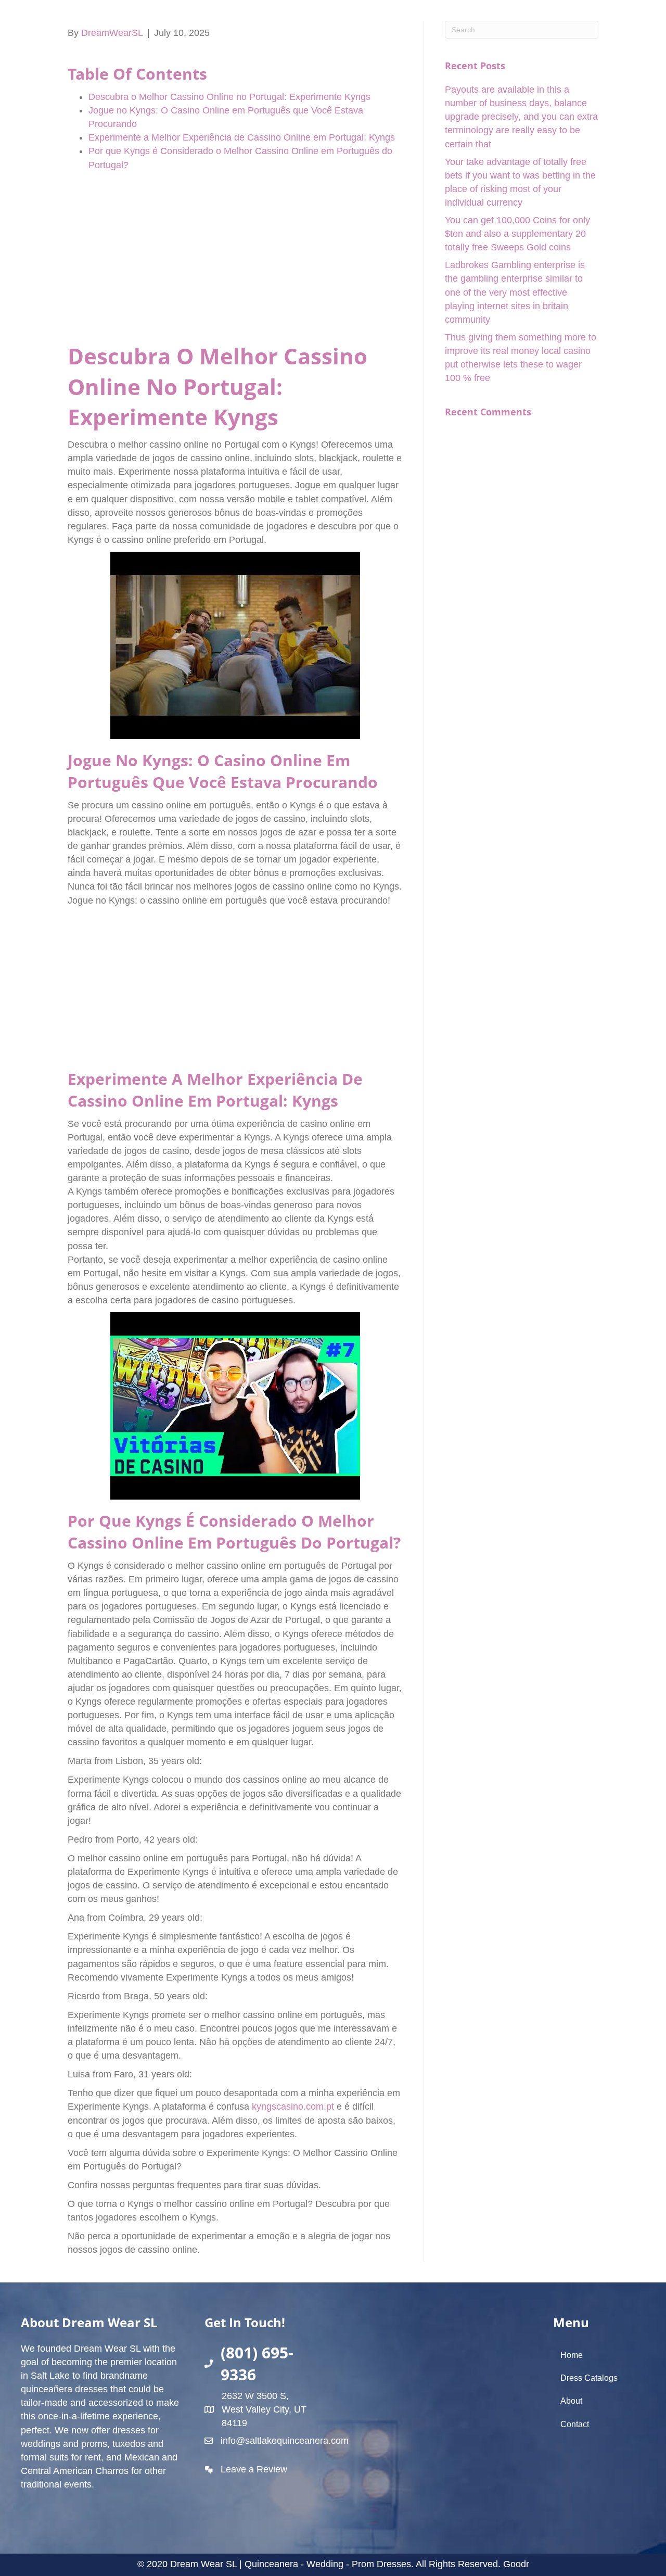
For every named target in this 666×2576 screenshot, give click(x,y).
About (571, 2401)
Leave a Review (254, 2469)
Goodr (516, 2564)
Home (572, 2355)
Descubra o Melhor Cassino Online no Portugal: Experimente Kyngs (229, 97)
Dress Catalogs (589, 2378)
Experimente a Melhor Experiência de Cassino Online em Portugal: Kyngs (242, 137)
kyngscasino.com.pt (293, 2107)
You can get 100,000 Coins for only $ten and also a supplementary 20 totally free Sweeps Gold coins (517, 234)
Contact (575, 2424)
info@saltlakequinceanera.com (285, 2441)
